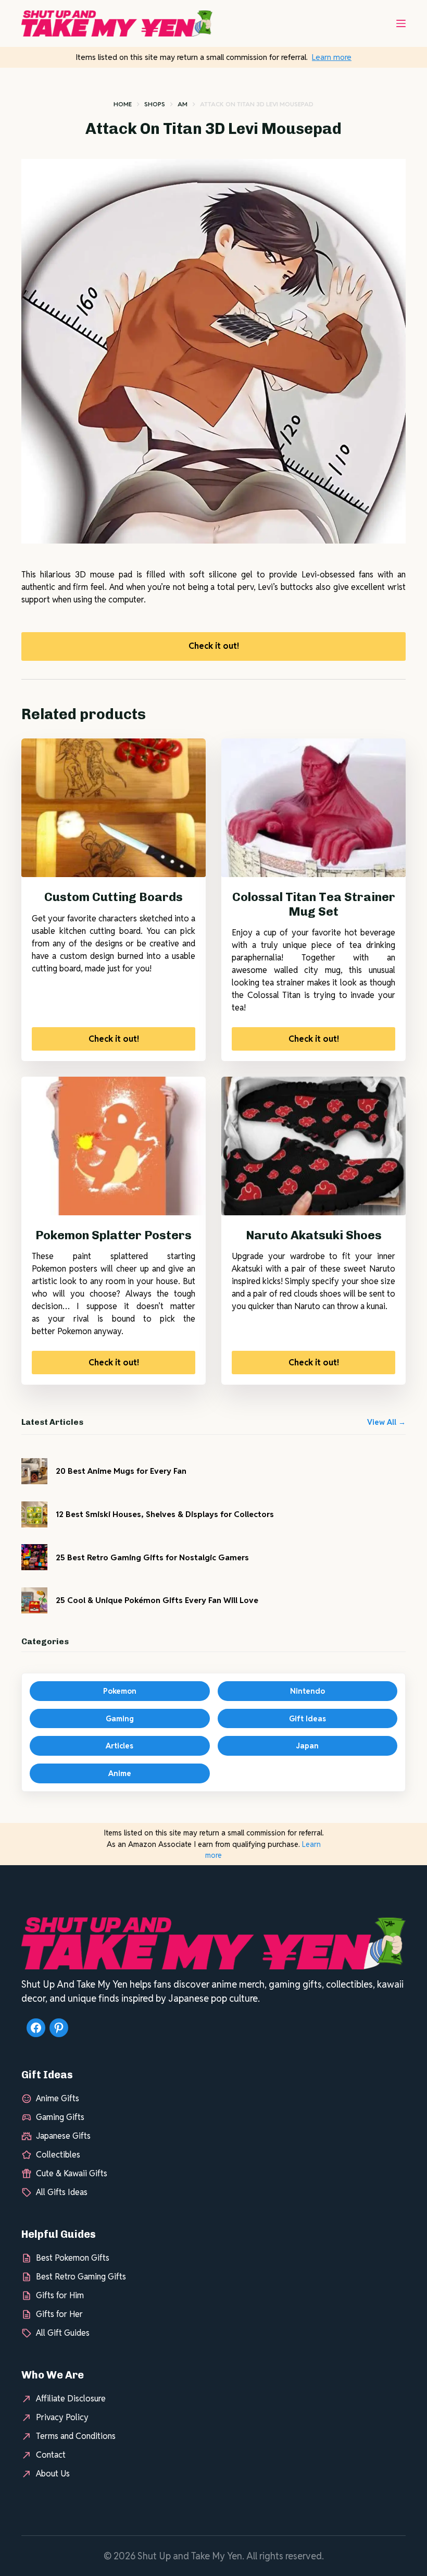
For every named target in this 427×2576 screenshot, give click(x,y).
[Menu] (401, 23)
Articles (120, 1746)
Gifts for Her (59, 2314)
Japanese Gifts (63, 2136)
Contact (51, 2455)
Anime (120, 1773)
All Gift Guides (63, 2333)
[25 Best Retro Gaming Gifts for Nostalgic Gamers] (34, 1557)
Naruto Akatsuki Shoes (314, 1235)
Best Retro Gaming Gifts (81, 2277)
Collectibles (58, 2155)
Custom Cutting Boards (114, 897)
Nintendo (307, 1691)
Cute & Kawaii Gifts (72, 2173)
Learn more (332, 57)
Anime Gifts (58, 2098)
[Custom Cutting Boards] (114, 808)
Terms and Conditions (76, 2436)
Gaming (120, 1718)
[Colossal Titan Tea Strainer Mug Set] (313, 808)
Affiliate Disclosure (71, 2399)
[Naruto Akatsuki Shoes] (313, 1146)
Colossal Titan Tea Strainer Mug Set (314, 904)
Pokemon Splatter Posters (114, 1235)
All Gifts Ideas (62, 2192)
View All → (386, 1422)
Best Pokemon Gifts (73, 2258)
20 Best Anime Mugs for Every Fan (121, 1471)
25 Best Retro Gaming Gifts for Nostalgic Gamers (152, 1557)
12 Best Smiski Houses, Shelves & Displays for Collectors (165, 1514)
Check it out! (214, 646)
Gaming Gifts (60, 2117)
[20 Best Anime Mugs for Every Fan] (34, 1471)
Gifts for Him (60, 2295)
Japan (307, 1746)
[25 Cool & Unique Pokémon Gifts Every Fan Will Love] (34, 1600)
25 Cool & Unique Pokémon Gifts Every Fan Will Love (157, 1600)
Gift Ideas (307, 1718)
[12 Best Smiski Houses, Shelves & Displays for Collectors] (34, 1514)
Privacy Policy (62, 2417)
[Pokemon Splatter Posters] (114, 1146)
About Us (53, 2474)
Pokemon (120, 1691)
